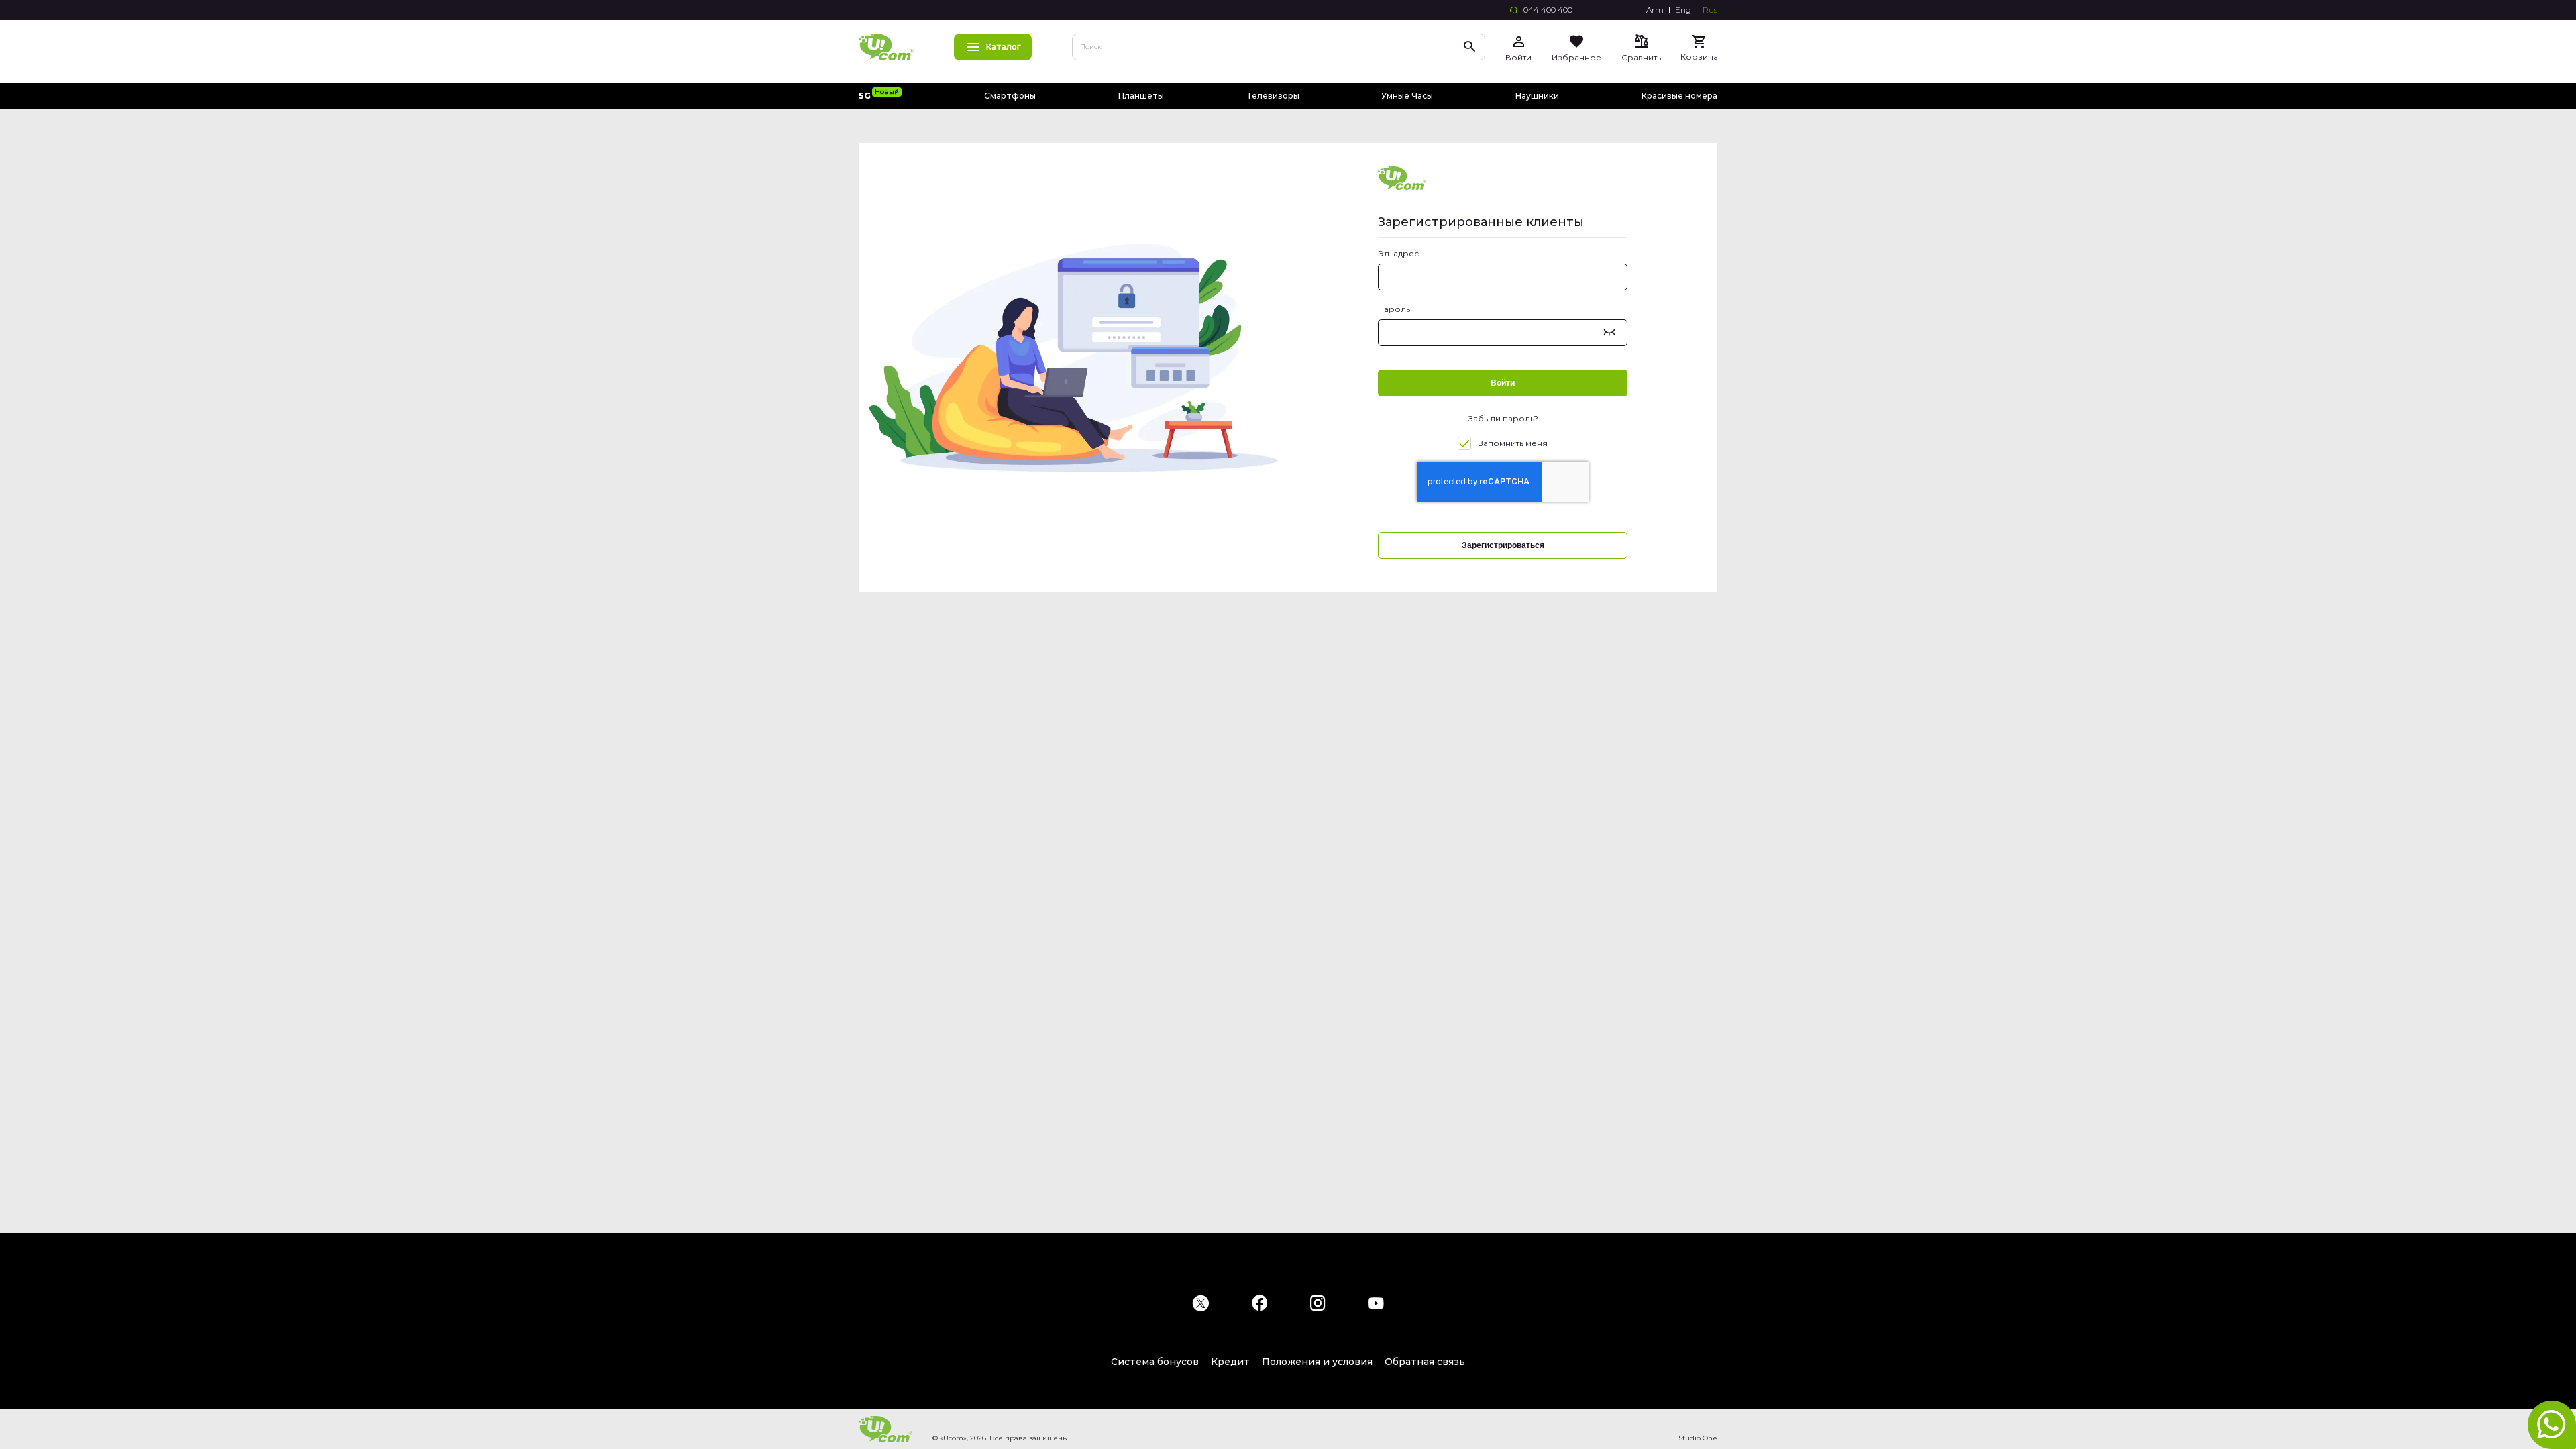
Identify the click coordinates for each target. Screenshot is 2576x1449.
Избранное (1576, 57)
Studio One (1698, 1438)
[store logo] (886, 47)
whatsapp (2552, 1425)
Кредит (1230, 1362)
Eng (1683, 10)
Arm (1655, 10)
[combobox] (1279, 47)
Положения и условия (1317, 1362)
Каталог (1004, 47)
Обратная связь (1425, 1362)
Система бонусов (1155, 1362)
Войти (1518, 57)
